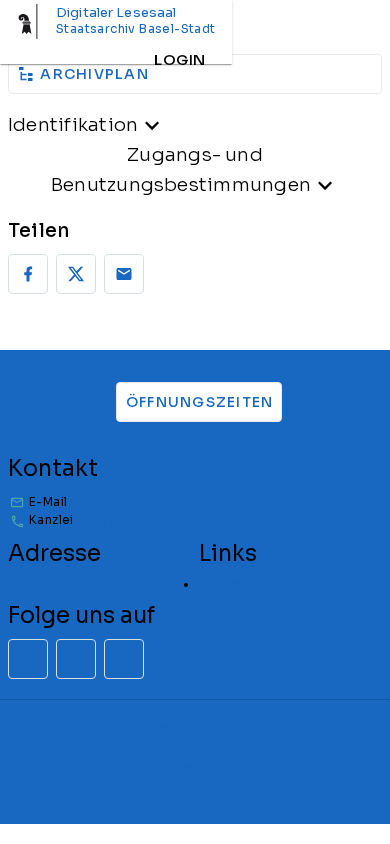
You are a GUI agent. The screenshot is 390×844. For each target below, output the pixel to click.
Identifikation (73, 124)
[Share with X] (76, 274)
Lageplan (227, 584)
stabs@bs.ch (118, 501)
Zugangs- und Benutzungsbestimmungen (181, 169)
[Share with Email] (124, 274)
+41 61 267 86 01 (127, 520)
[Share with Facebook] (28, 274)
